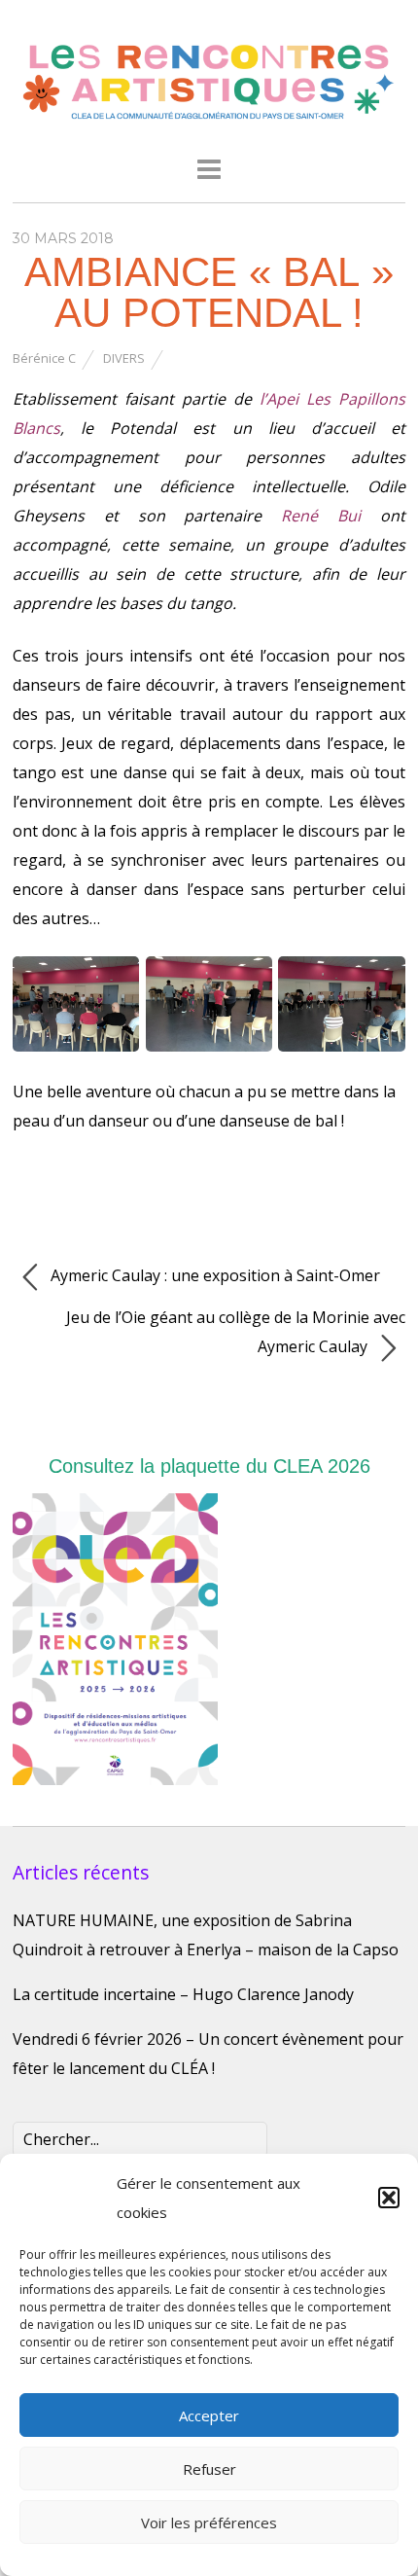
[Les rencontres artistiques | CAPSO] (209, 118)
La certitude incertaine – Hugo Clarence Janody (183, 1994)
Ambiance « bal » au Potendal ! (209, 292)
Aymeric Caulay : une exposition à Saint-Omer (213, 1275)
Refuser (209, 2469)
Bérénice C (44, 358)
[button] (389, 2198)
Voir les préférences (209, 2522)
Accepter (209, 2415)
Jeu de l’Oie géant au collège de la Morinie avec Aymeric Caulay (236, 1332)
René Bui (321, 516)
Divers (124, 358)
